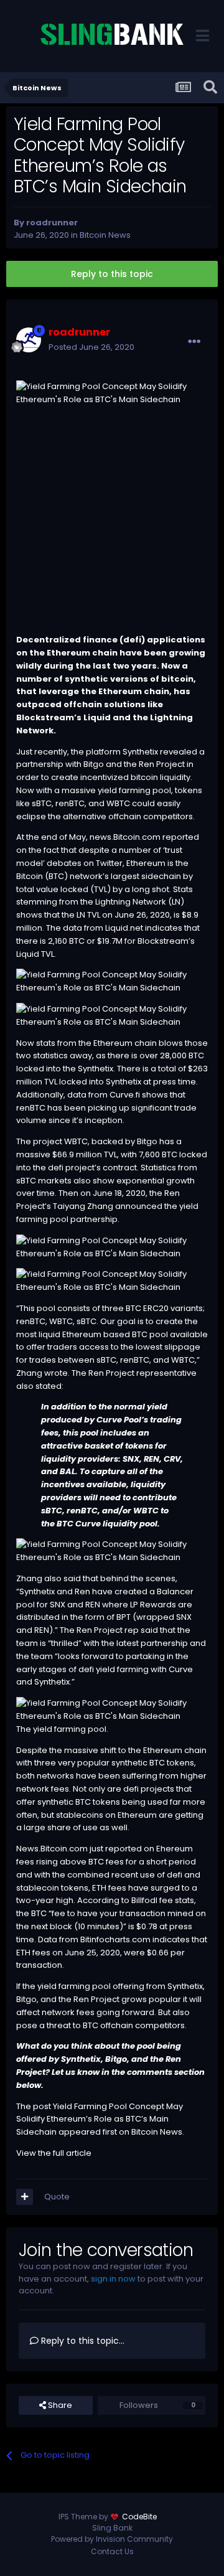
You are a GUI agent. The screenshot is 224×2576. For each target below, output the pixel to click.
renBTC (31, 1108)
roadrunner (52, 223)
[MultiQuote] (25, 2197)
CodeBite (139, 2517)
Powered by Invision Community (112, 2539)
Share (59, 2405)
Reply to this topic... (82, 2341)
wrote (56, 1373)
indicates (171, 1939)
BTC (56, 876)
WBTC (76, 1141)
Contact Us (112, 2551)
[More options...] (194, 342)
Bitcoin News (105, 235)
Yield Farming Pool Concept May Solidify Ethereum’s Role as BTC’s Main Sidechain (100, 2119)
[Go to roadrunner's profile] (29, 340)
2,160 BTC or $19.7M (85, 941)
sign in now (113, 2279)
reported (181, 837)
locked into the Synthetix (65, 1069)
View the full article (54, 2153)
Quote (57, 2197)
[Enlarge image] (112, 981)
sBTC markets (44, 1181)
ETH (99, 1888)
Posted (91, 347)
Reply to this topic (112, 274)
